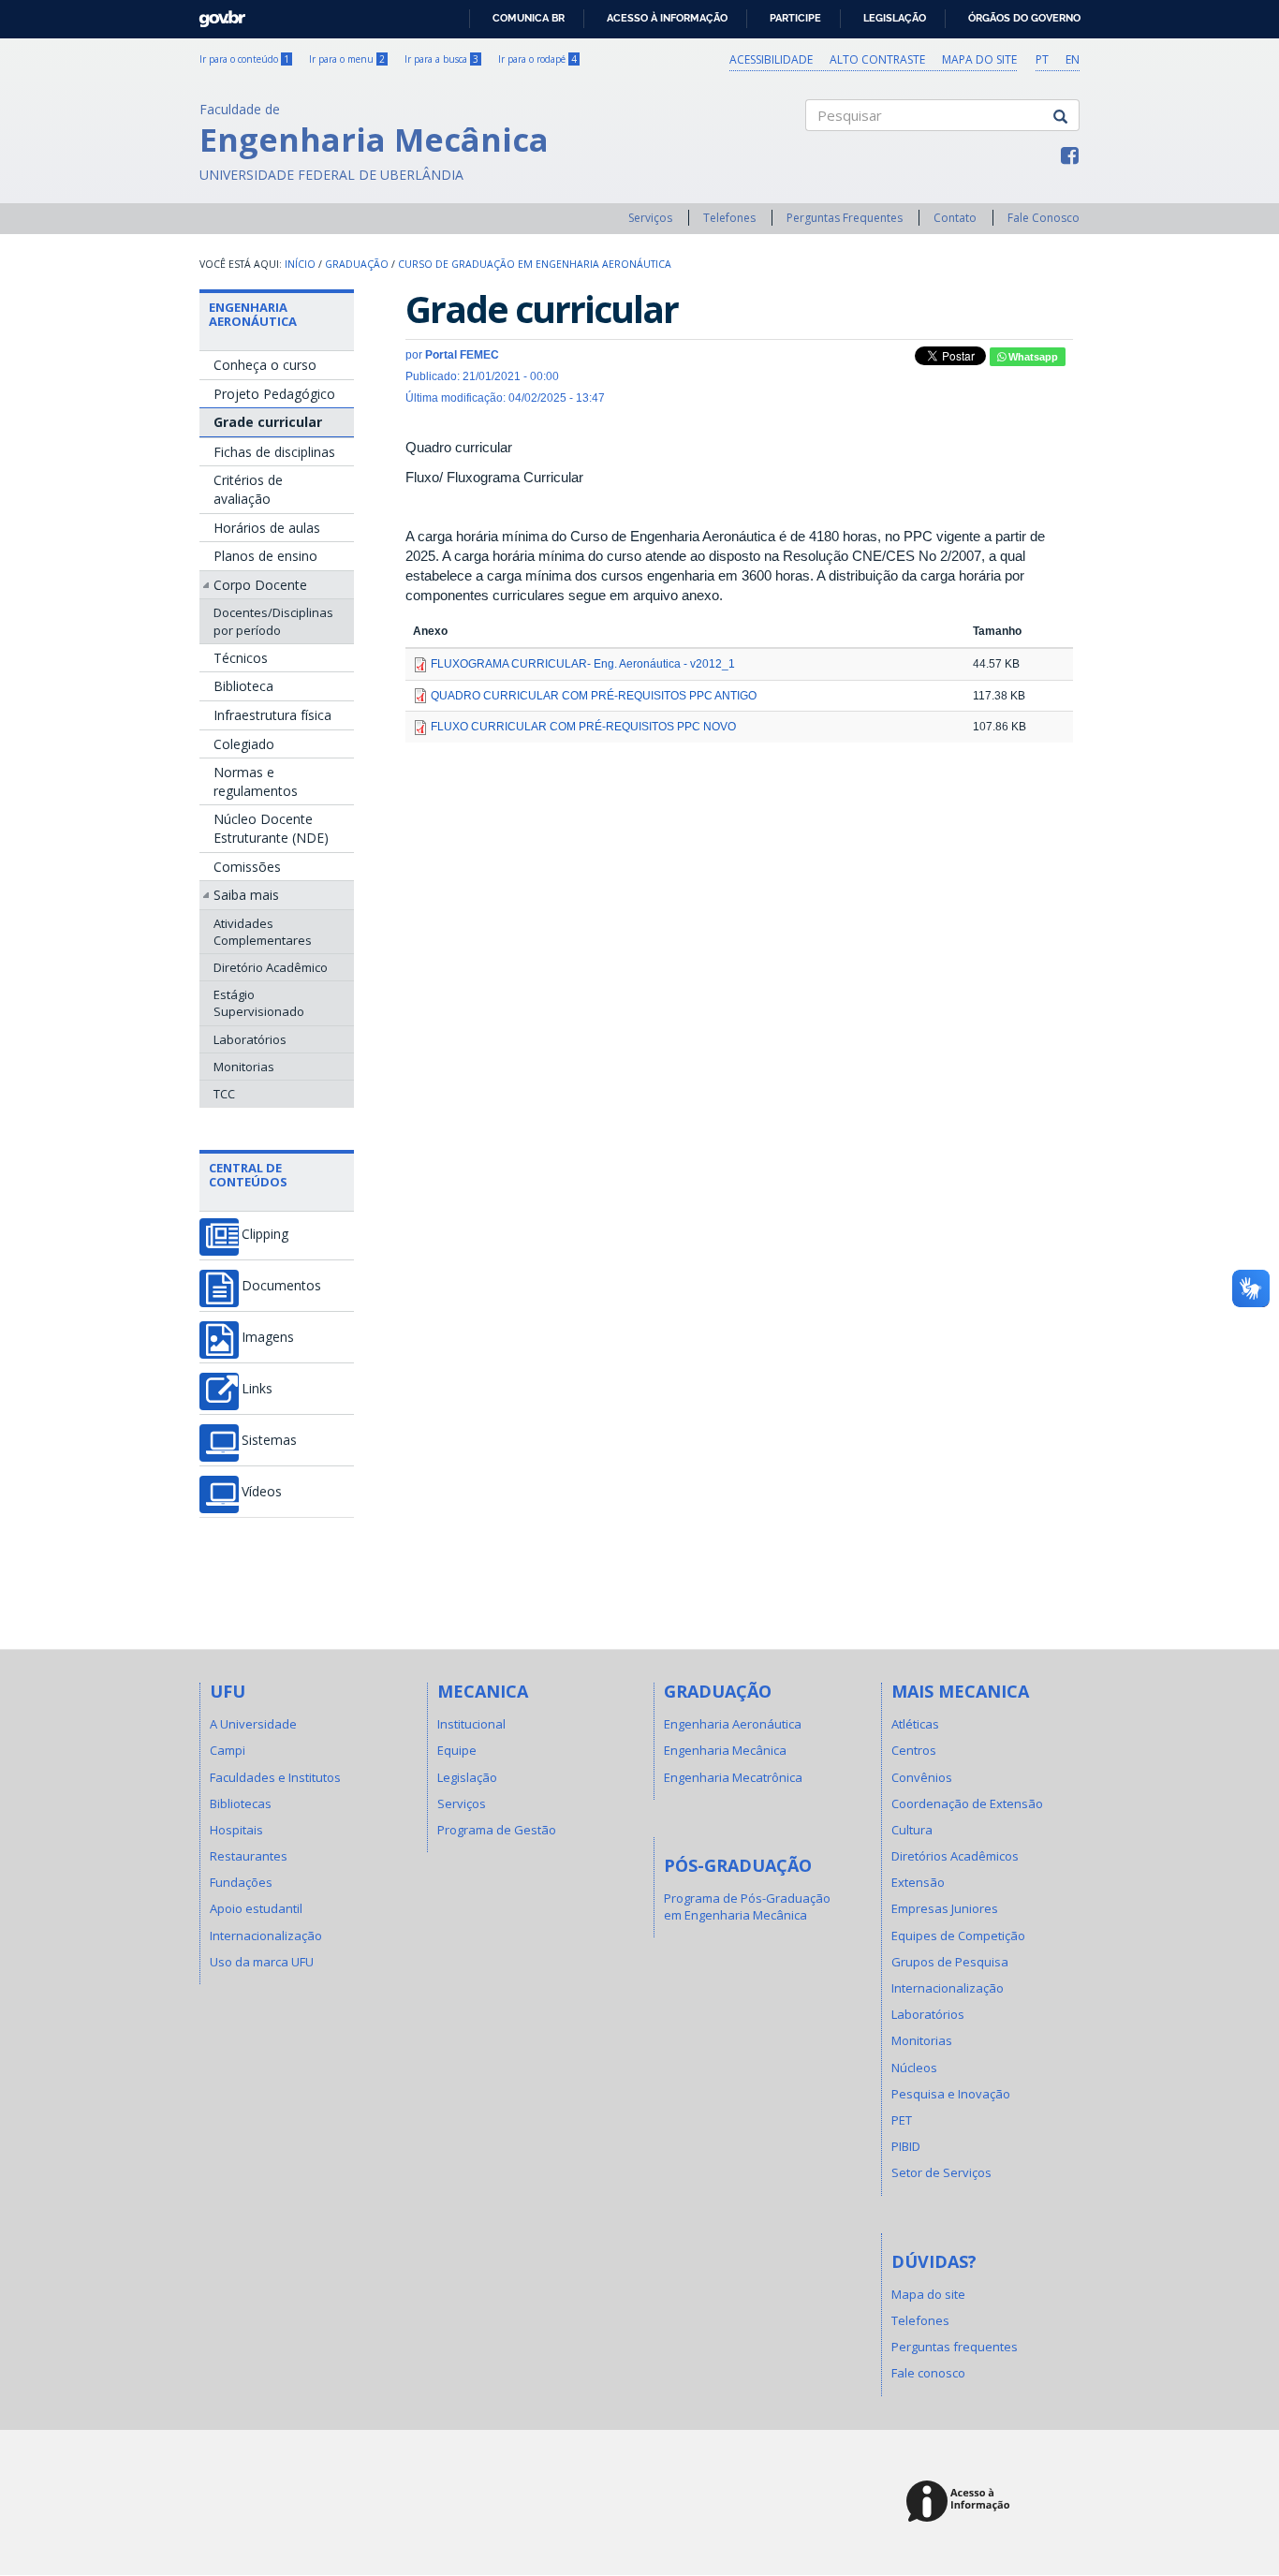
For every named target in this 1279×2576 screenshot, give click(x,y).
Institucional (471, 1724)
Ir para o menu (347, 59)
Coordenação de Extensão (967, 1803)
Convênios (922, 1777)
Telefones (729, 218)
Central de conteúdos (248, 1174)
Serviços (650, 218)
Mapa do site (979, 59)
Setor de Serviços (941, 2172)
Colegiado (244, 744)
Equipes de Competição (958, 1936)
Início (300, 264)
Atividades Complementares (263, 932)
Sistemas (269, 1440)
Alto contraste (877, 59)
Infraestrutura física (272, 715)
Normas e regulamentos (256, 781)
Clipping (265, 1234)
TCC (224, 1094)
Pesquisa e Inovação (951, 2094)
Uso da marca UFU (262, 1962)
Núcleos (914, 2068)
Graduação (357, 264)
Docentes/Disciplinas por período (273, 621)
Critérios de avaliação (248, 489)
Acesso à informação (667, 18)
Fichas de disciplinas (274, 452)
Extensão (918, 1882)
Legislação (895, 18)
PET (902, 2120)
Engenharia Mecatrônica (733, 1777)
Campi (228, 1750)
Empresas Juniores (945, 1908)
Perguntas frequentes (955, 2347)
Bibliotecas (241, 1803)
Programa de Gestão (497, 1830)
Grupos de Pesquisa (950, 1962)
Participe (795, 18)
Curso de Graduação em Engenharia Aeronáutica (535, 264)
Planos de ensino (265, 556)
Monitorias (244, 1067)
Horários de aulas (267, 528)
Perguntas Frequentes (845, 218)
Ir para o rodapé (537, 59)
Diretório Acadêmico (271, 967)
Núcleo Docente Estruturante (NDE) (271, 828)
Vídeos (262, 1492)
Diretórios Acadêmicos (955, 1856)
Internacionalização (266, 1936)
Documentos (281, 1286)
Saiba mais (246, 895)
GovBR (216, 14)
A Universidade (253, 1724)
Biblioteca (243, 686)
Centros (914, 1750)
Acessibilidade (771, 59)
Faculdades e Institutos (275, 1777)
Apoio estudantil (256, 1908)
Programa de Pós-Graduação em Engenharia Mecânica (747, 1906)
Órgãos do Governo (1024, 18)
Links (257, 1389)
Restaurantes (249, 1856)
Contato (955, 218)
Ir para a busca (441, 59)
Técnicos (241, 658)
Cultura (912, 1830)
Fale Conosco (1044, 218)
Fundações (241, 1882)
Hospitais (236, 1830)
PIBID (906, 2146)
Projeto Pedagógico (274, 394)
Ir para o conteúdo (244, 59)
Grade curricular (268, 422)
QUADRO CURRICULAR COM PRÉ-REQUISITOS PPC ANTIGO (594, 696)
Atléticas (915, 1724)
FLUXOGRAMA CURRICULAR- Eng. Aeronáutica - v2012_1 (583, 664)
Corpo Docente (260, 585)
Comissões (247, 867)
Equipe (457, 1750)
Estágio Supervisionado (259, 1003)
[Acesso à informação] (961, 2502)
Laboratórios (250, 1039)
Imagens (268, 1337)
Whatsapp (1032, 357)
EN (1073, 59)
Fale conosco (928, 2373)
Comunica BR (529, 18)
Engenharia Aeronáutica (253, 314)
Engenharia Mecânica (725, 1750)
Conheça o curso (265, 365)
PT (1042, 59)
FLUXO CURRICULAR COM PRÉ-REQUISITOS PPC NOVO (583, 727)
